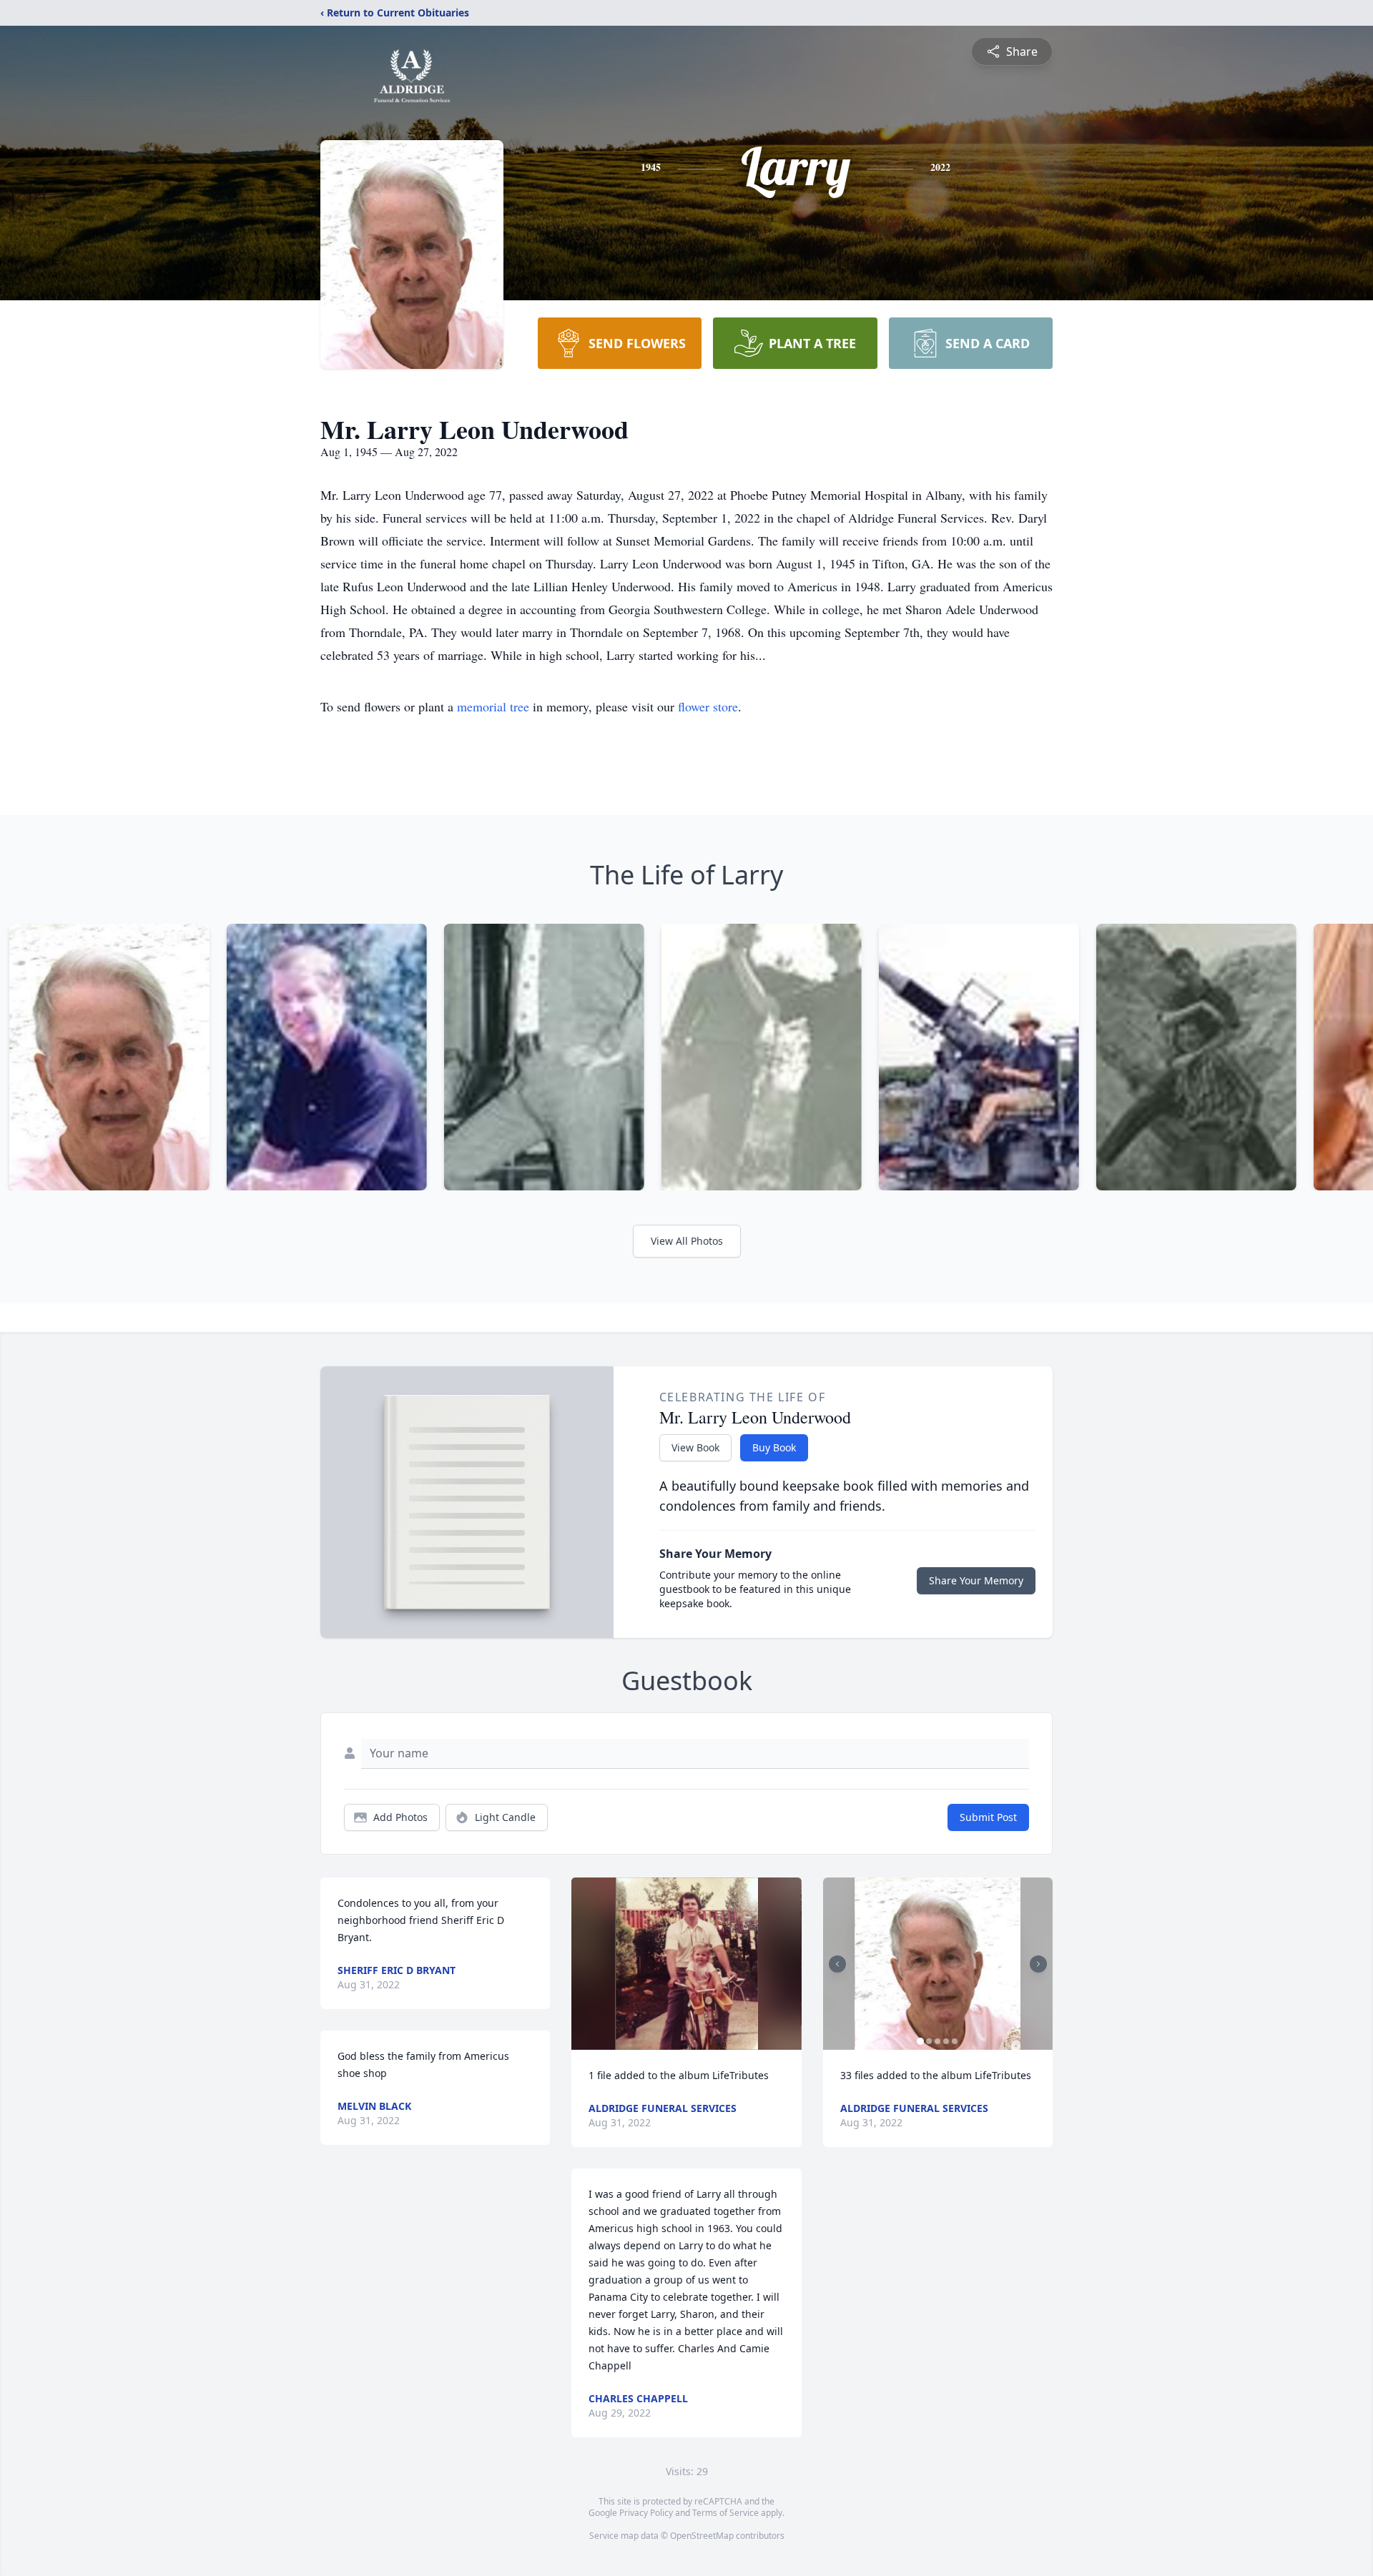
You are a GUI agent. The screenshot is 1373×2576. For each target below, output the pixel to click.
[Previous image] (837, 1964)
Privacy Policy (646, 2513)
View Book (695, 1447)
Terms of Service (725, 2513)
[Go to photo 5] (955, 2041)
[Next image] (1038, 1964)
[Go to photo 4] (946, 2041)
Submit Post (988, 1817)
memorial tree (493, 706)
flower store (708, 706)
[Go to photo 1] (920, 2041)
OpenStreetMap (702, 2536)
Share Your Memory (976, 1580)
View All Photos (687, 1241)
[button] (686, 1964)
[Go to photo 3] (938, 2041)
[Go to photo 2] (929, 2041)
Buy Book (774, 1447)
